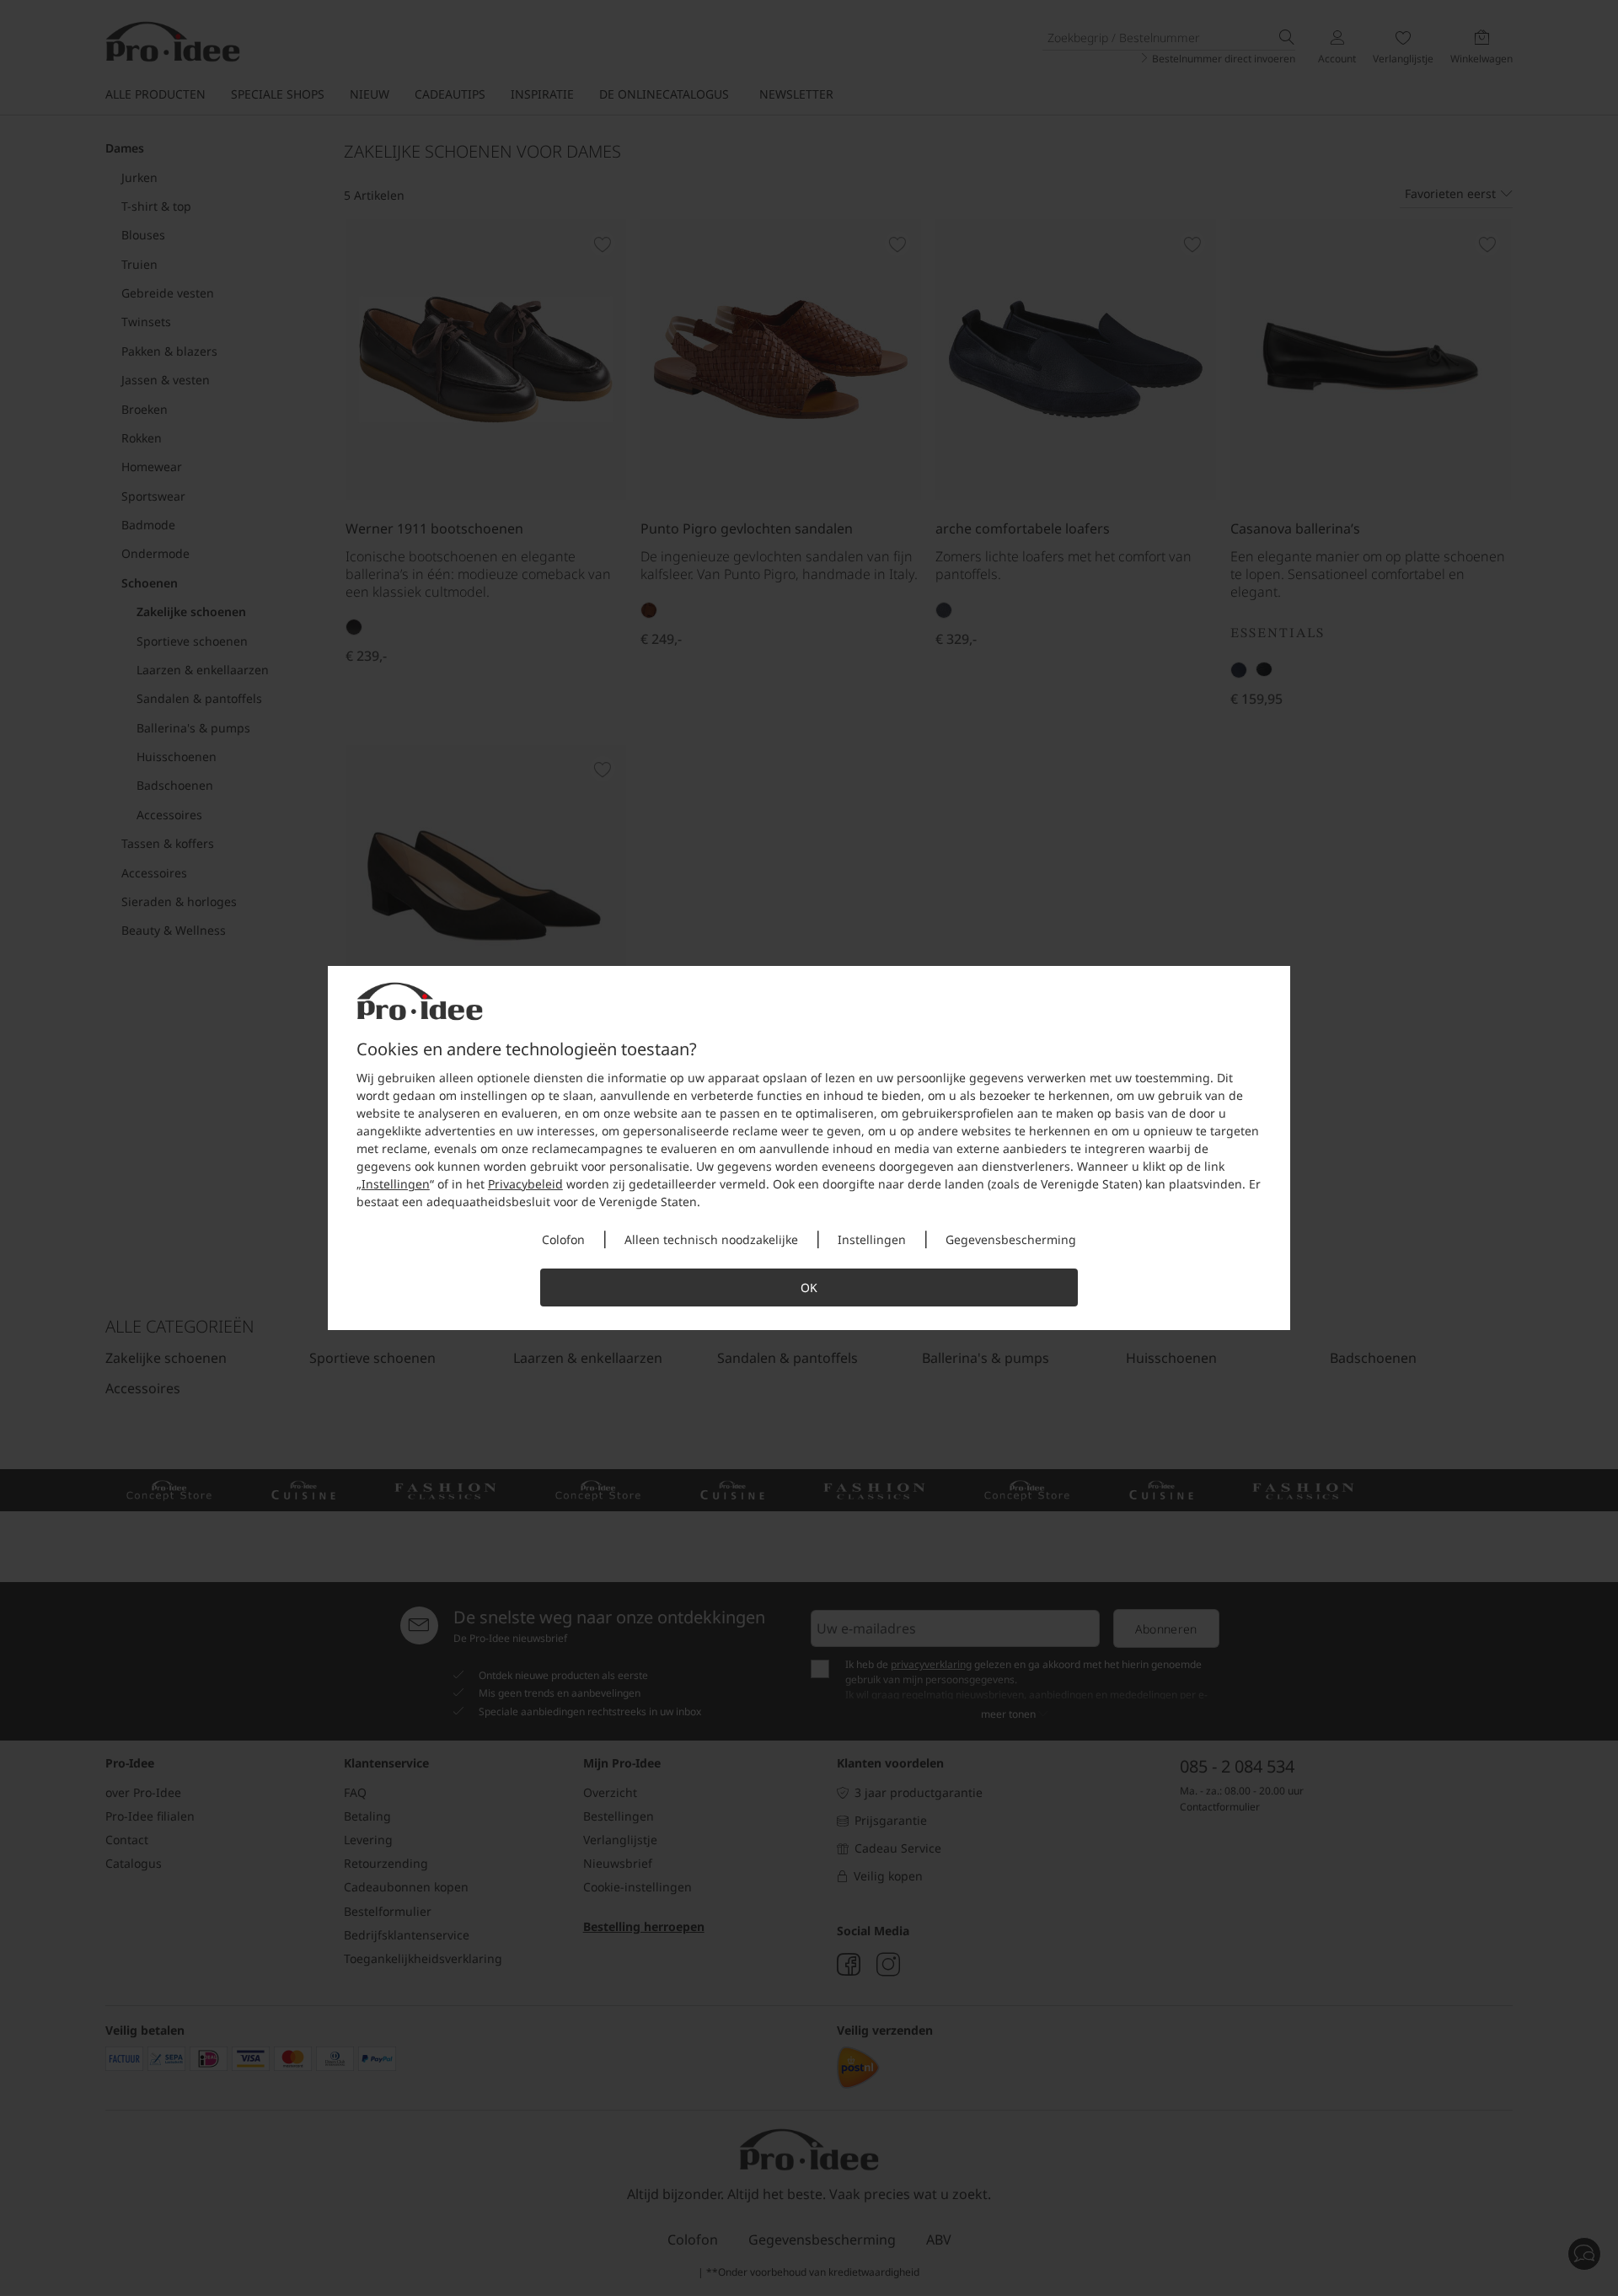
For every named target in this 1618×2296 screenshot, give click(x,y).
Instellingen (396, 1184)
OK (809, 1287)
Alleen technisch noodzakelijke (711, 1239)
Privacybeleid (525, 1184)
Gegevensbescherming (1011, 1239)
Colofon (563, 1239)
